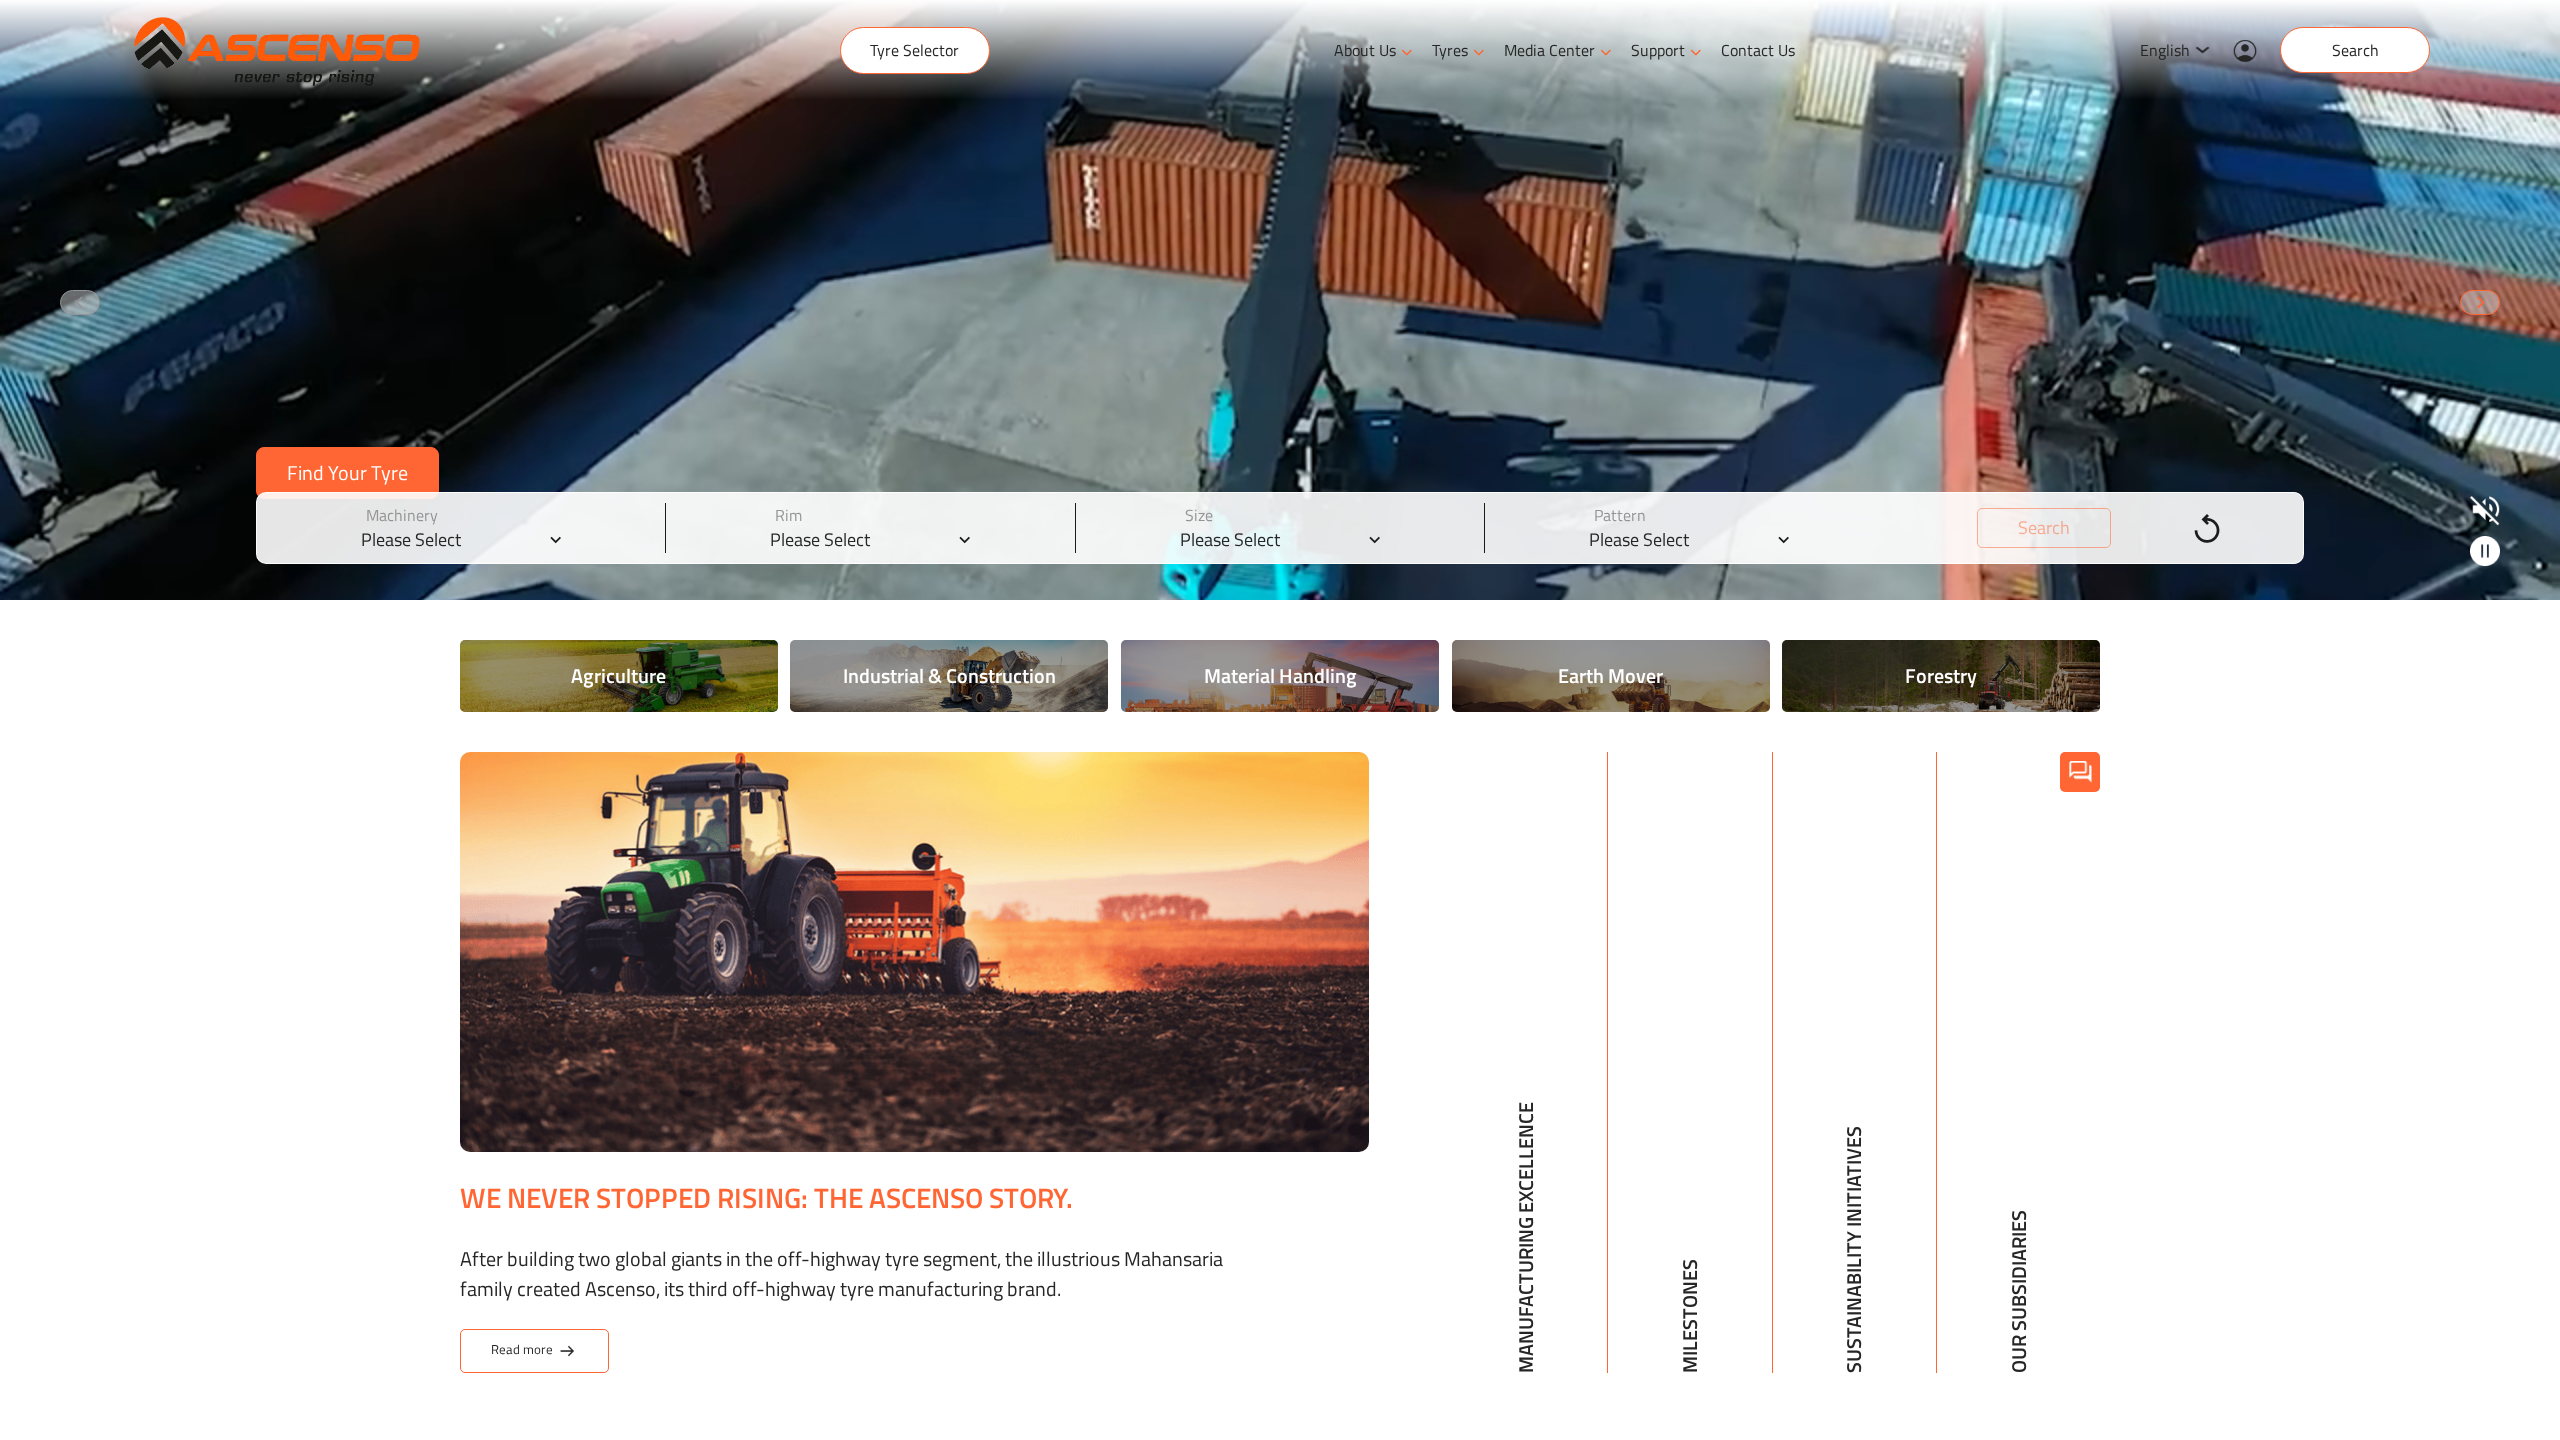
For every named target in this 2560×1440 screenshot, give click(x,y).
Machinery (402, 515)
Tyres (1450, 50)
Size (1199, 515)
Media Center (1549, 50)
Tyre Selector (914, 50)
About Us (1365, 50)
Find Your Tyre (347, 472)
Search (2355, 50)
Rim (788, 515)
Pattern (1620, 515)
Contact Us (1758, 50)
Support (1658, 50)
